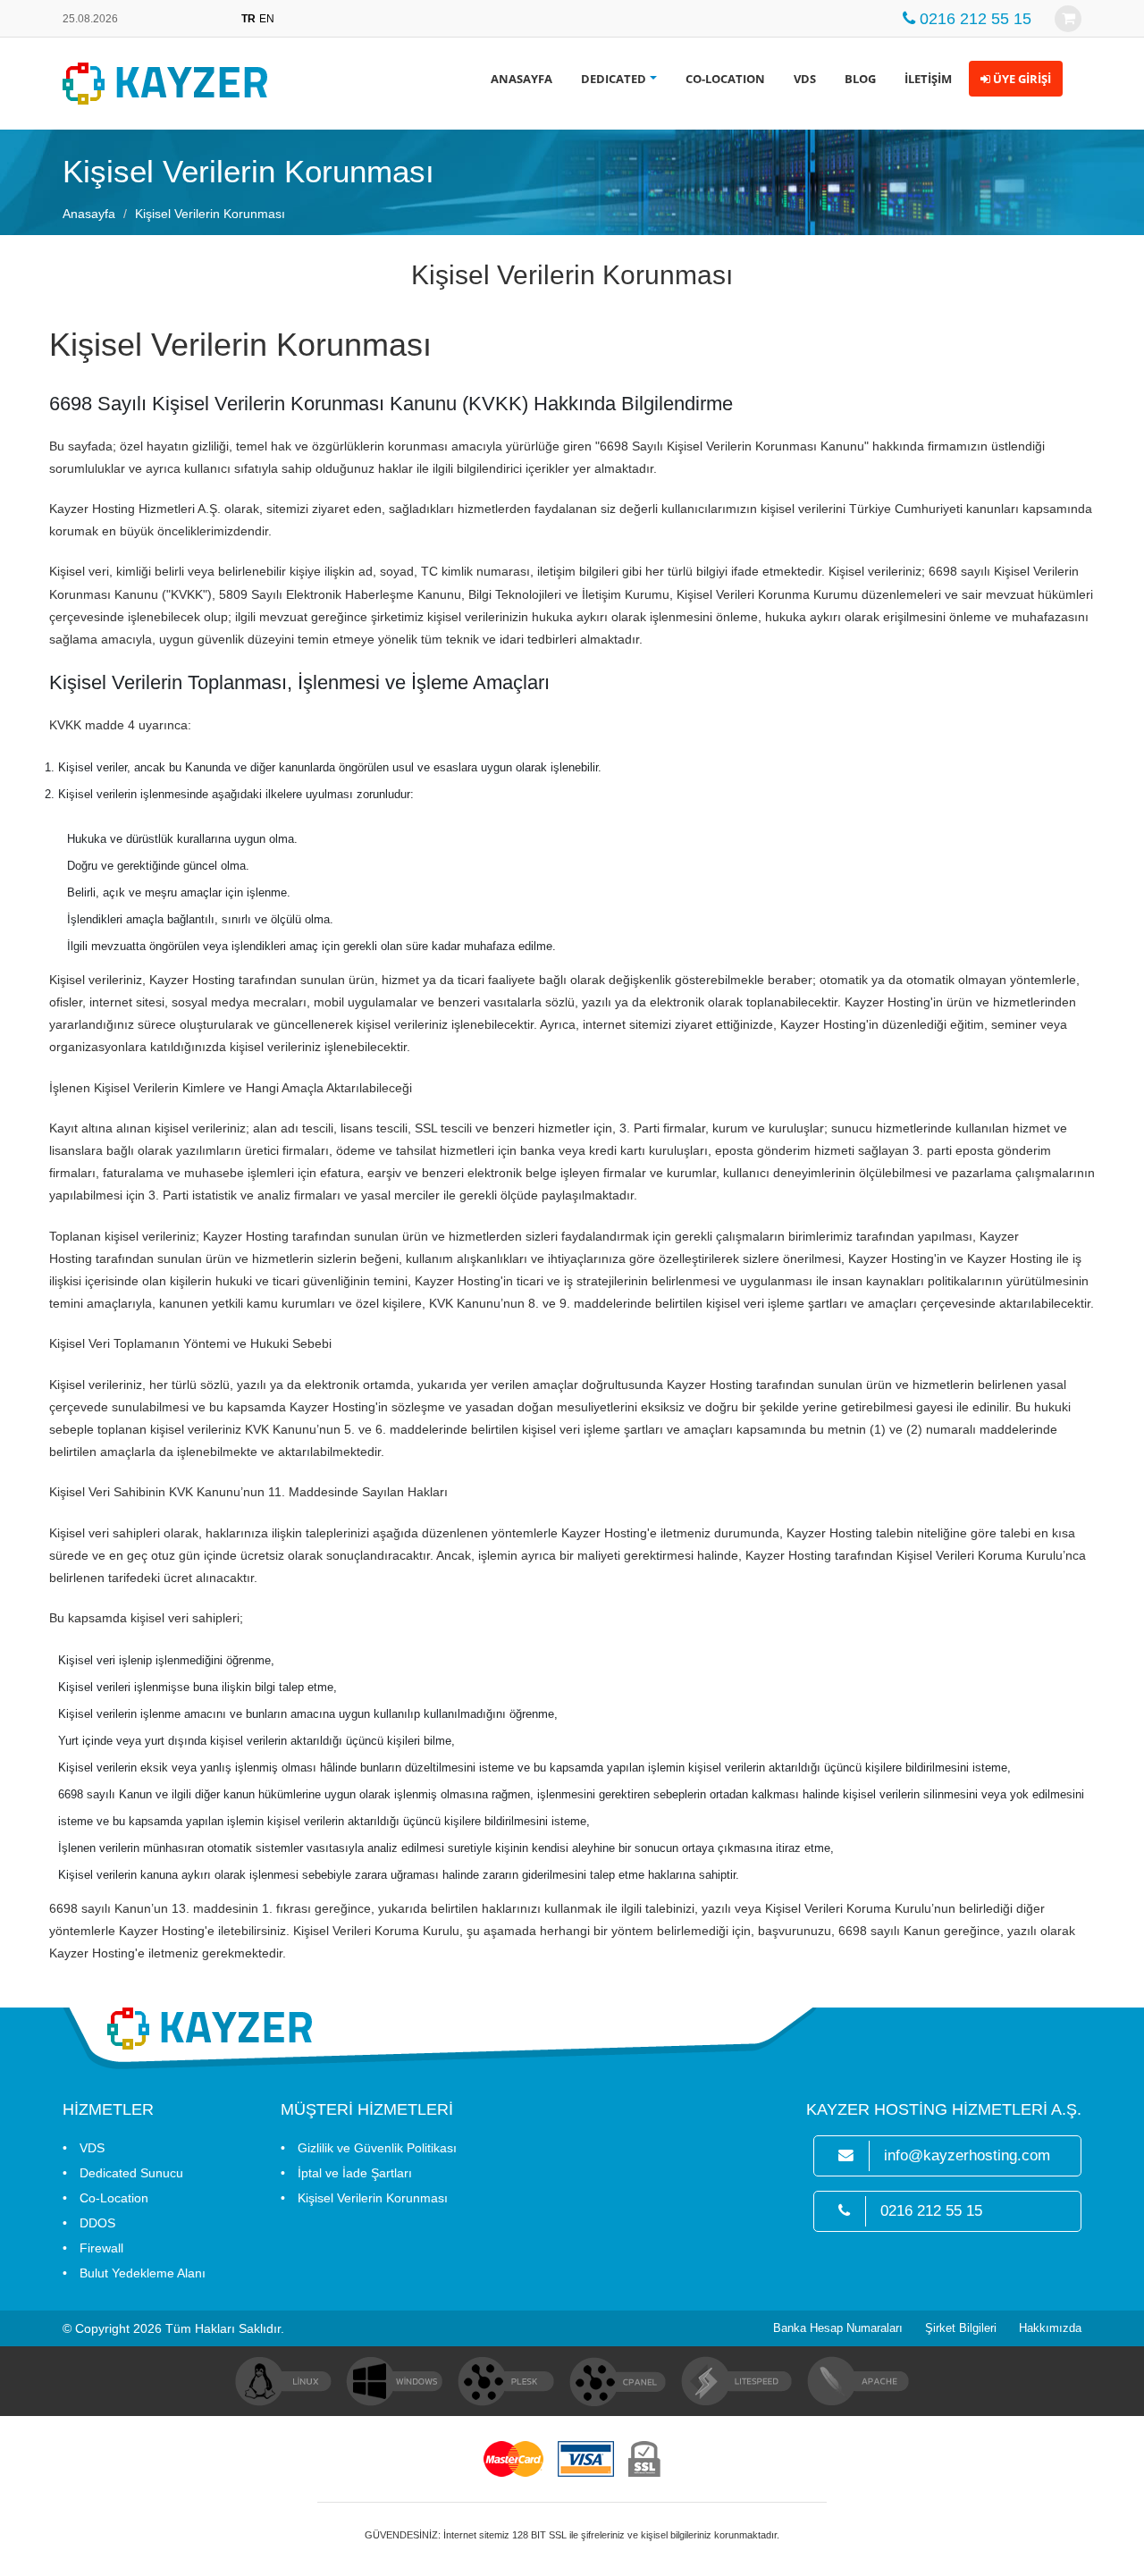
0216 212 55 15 (931, 2211)
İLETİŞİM (928, 79)
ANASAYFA (522, 79)
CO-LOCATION (725, 79)
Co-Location (114, 2198)
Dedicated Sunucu (131, 2173)
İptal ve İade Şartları (355, 2173)
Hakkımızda (1050, 2328)
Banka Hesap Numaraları (838, 2328)
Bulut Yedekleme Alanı (143, 2273)
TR (248, 19)
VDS (805, 79)
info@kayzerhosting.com (967, 2155)
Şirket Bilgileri (961, 2328)
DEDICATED (614, 79)
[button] (1016, 79)
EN (267, 19)
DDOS (97, 2223)
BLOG (860, 79)
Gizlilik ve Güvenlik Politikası (377, 2148)
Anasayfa (89, 214)
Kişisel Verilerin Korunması (373, 2198)
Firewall (101, 2248)
